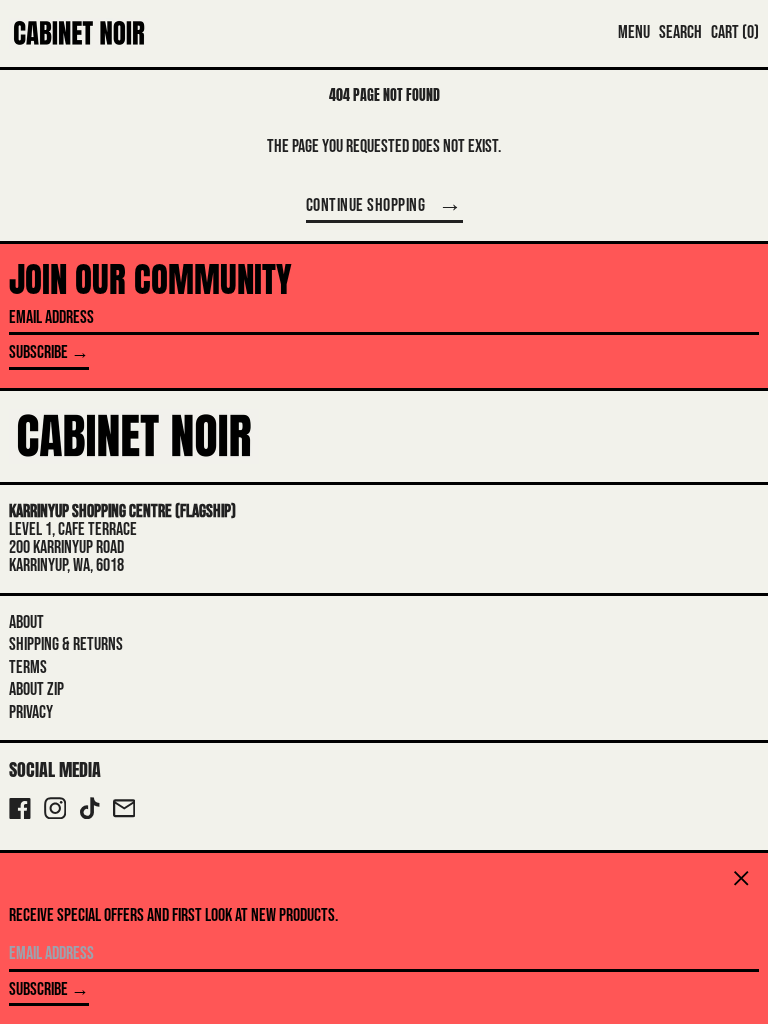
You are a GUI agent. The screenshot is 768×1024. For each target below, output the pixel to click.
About (26, 622)
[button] (680, 33)
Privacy (31, 712)
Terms (28, 667)
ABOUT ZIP (36, 689)
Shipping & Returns (66, 644)
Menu (634, 32)
